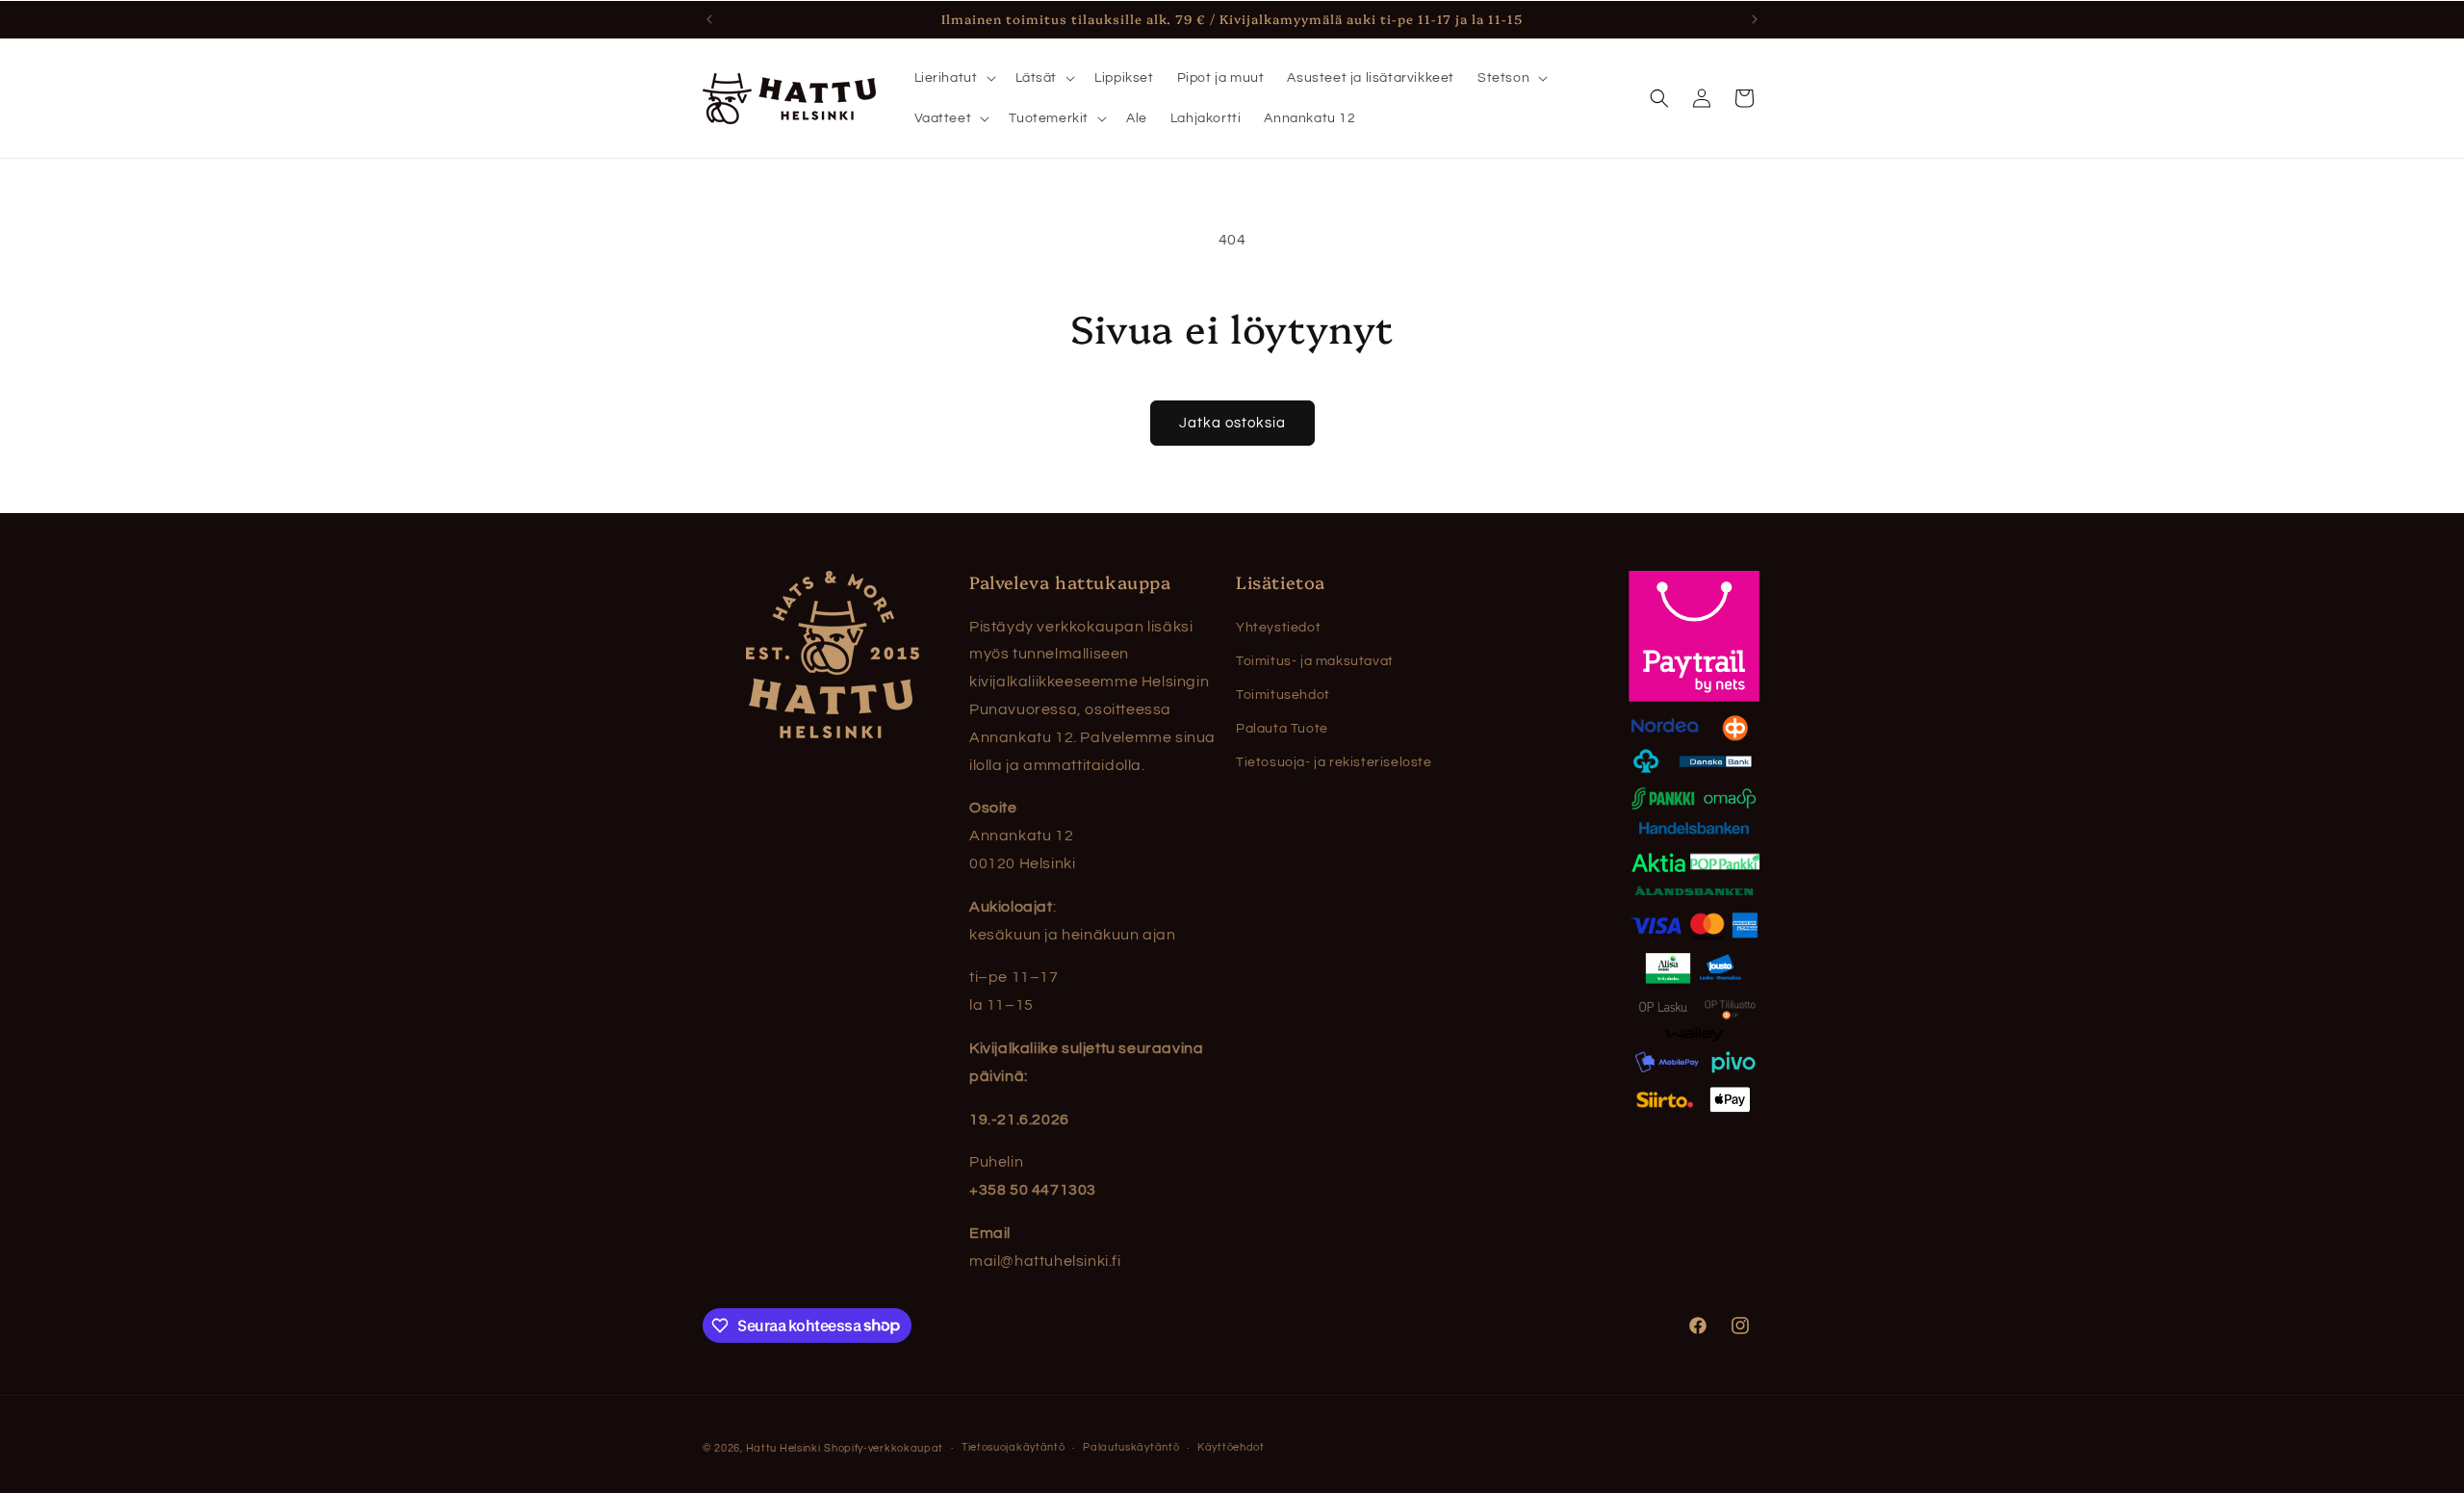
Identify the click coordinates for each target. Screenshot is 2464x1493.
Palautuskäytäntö (1131, 1447)
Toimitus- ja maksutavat (1315, 661)
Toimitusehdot (1283, 695)
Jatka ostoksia (1232, 423)
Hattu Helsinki (783, 1448)
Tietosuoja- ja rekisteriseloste (1334, 762)
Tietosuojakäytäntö (1014, 1447)
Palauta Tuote (1282, 729)
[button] (953, 78)
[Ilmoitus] (1755, 19)
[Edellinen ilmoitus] (709, 19)
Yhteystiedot (1278, 628)
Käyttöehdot (1231, 1447)
